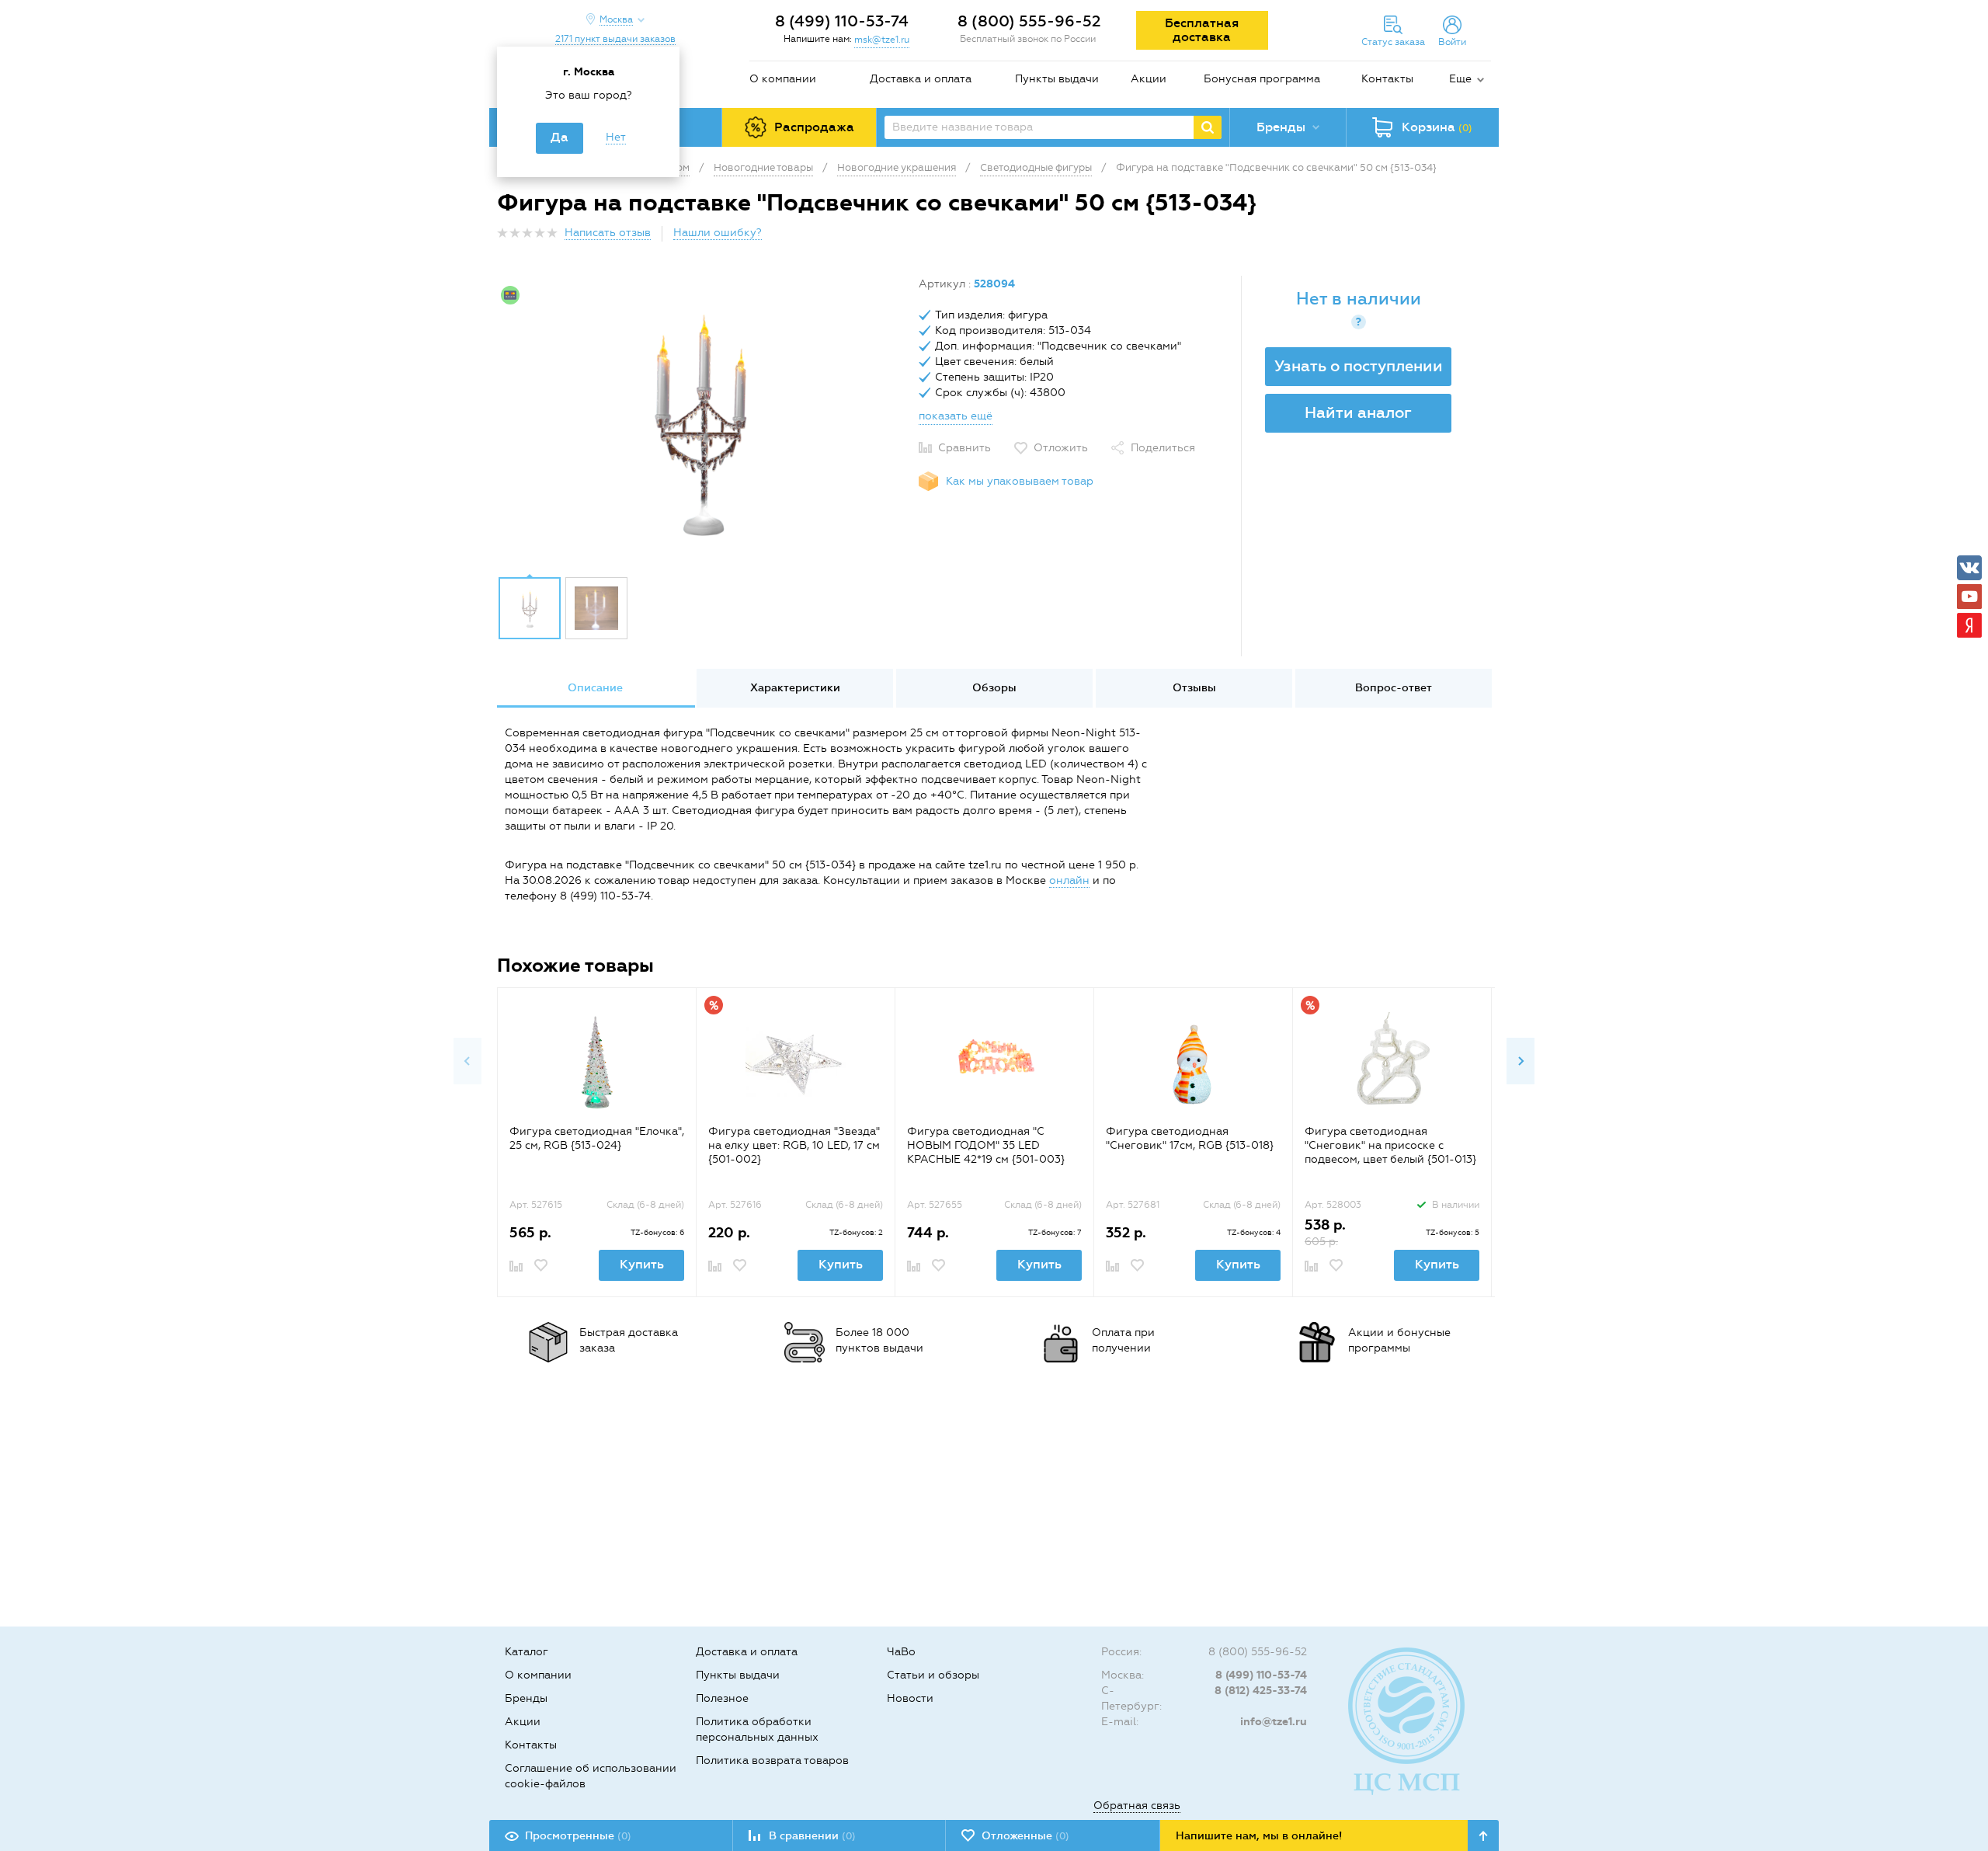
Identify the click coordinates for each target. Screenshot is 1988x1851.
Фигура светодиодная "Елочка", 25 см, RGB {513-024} (597, 1138)
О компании (783, 79)
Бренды (526, 1698)
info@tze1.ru (1274, 1722)
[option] (702, 422)
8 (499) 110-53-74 (842, 21)
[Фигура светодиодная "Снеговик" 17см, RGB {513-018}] (1193, 1062)
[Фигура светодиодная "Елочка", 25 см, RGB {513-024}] (597, 1062)
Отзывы (1194, 688)
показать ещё (956, 416)
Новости (910, 1698)
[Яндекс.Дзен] (1969, 625)
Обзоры (994, 688)
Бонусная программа (1262, 79)
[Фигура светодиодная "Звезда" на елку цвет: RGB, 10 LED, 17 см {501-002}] (796, 1062)
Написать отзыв (608, 233)
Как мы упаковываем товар (1020, 481)
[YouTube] (1969, 597)
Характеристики (795, 688)
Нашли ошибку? (718, 233)
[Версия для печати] (1482, 237)
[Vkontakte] (1969, 568)
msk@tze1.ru (882, 40)
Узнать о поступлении (1359, 366)
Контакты (1387, 79)
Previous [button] (467, 1061)
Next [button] (1521, 1061)
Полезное (722, 1698)
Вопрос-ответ (1394, 688)
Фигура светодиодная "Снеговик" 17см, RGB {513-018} (1190, 1138)
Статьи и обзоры (933, 1675)
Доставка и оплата (921, 79)
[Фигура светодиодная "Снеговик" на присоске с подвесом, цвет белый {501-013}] (1392, 1062)
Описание (595, 688)
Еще (1460, 79)
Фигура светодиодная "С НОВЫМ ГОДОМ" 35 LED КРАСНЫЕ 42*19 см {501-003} (986, 1145)
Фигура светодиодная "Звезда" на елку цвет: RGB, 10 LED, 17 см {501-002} (794, 1145)
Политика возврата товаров (772, 1761)
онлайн (1069, 880)
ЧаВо (901, 1652)
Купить (642, 1264)
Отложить (1061, 448)
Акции (1149, 79)
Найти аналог (1358, 412)
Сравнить (964, 448)
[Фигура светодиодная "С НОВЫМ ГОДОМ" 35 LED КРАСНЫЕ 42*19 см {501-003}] (994, 1062)
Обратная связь (1137, 1806)
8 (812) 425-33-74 (1261, 1691)
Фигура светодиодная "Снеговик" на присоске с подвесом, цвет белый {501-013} (1390, 1145)
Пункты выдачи (1057, 79)
